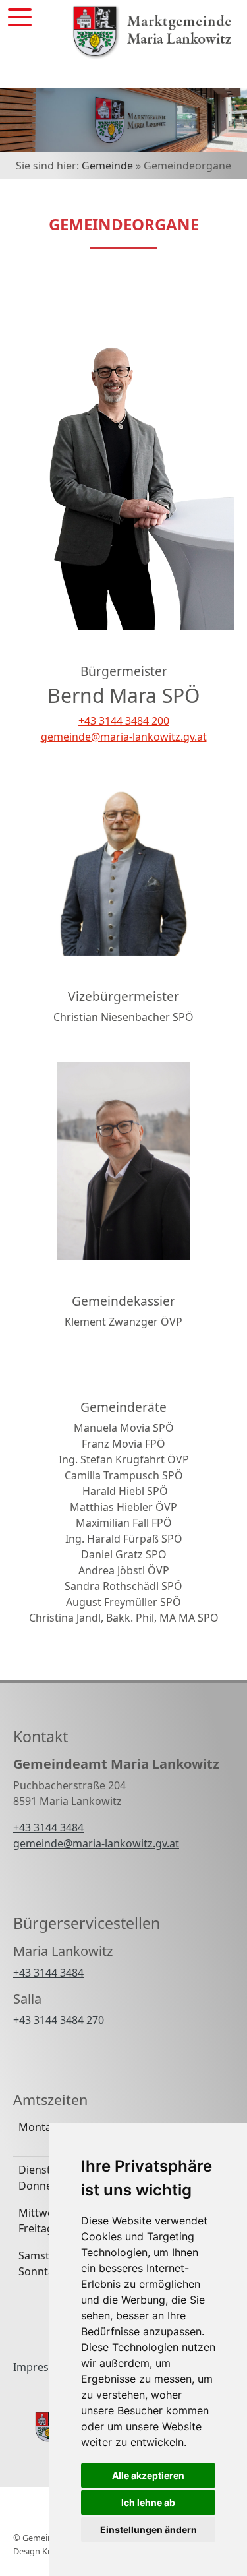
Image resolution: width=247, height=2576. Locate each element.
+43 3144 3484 (48, 1827)
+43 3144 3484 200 (124, 721)
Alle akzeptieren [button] (148, 2475)
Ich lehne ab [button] (148, 2502)
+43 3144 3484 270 (59, 2020)
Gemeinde (107, 166)
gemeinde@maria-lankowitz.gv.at (124, 737)
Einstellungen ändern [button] (149, 2530)
